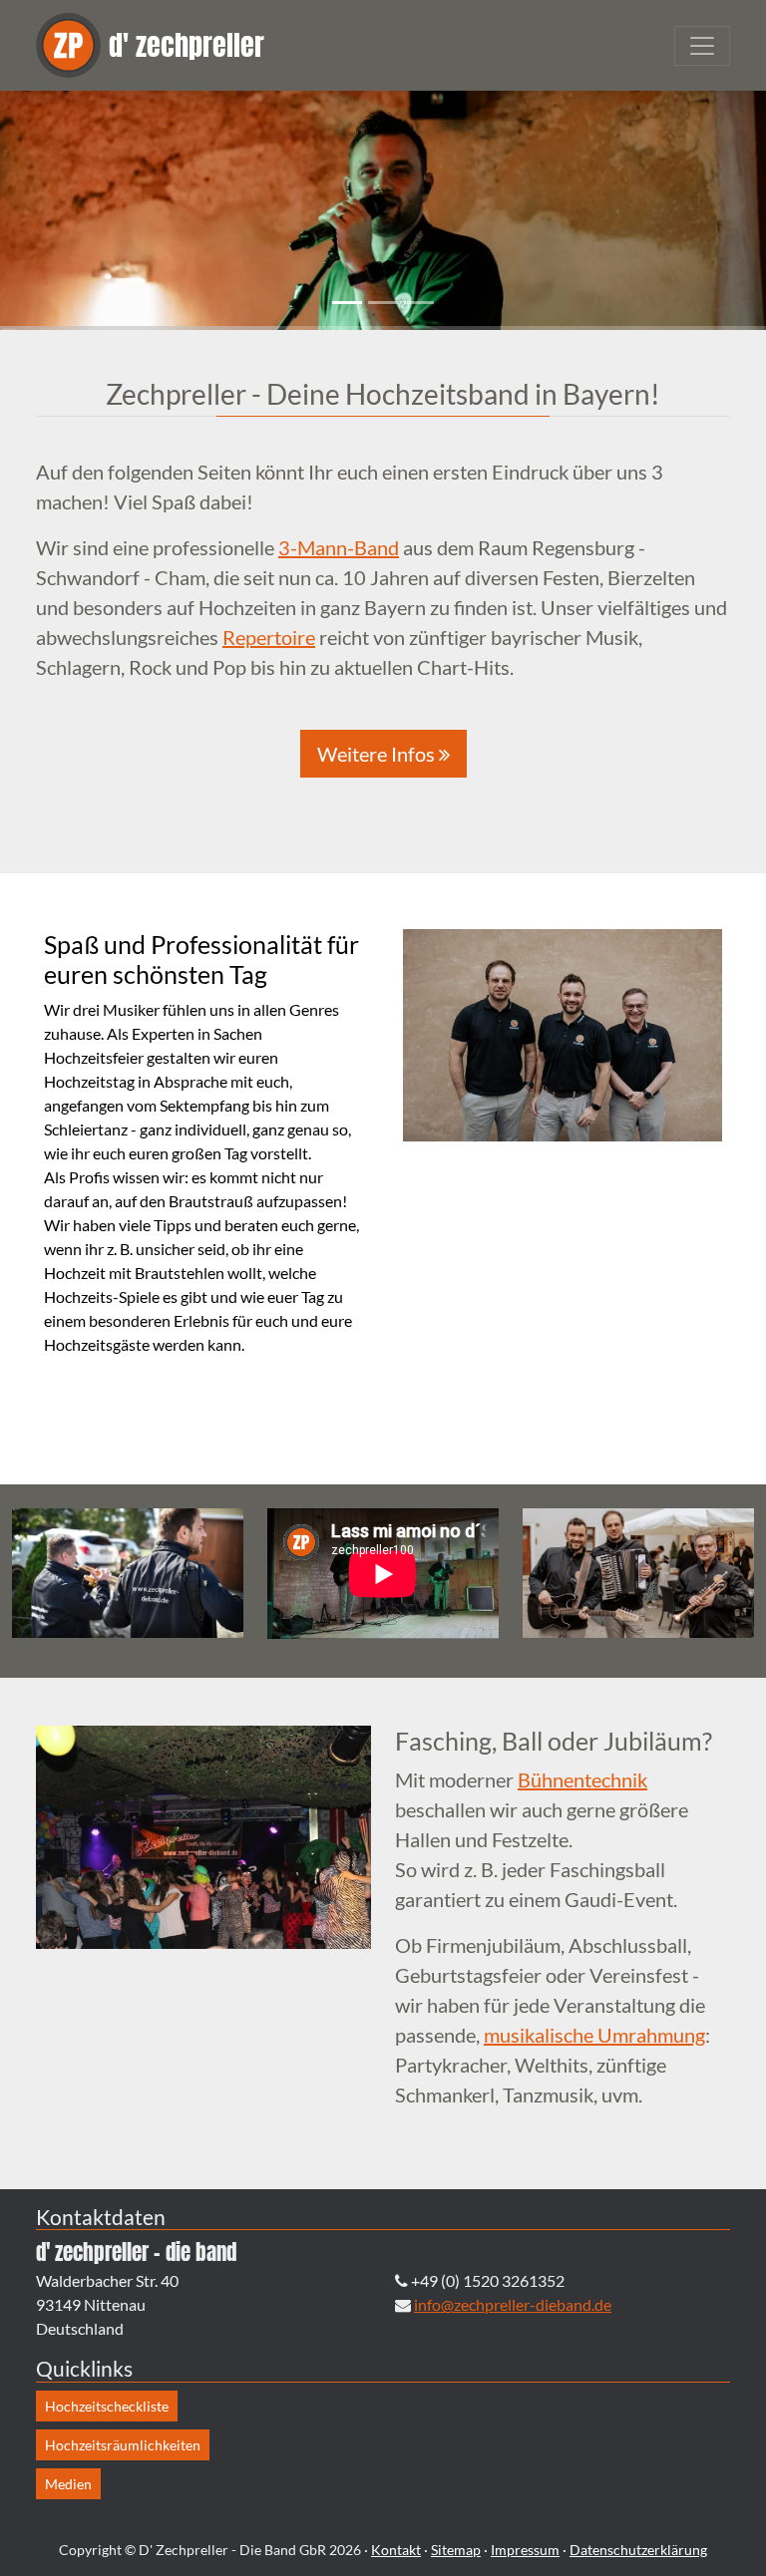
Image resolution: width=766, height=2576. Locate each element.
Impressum (525, 2550)
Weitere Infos (378, 754)
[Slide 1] (347, 303)
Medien (68, 2484)
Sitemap (456, 2550)
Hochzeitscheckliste (107, 2406)
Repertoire (269, 637)
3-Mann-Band (339, 547)
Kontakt (396, 2550)
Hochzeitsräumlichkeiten (123, 2445)
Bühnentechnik (582, 1779)
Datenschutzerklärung (638, 2550)
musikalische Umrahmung (594, 2035)
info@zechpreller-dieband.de (513, 2304)
